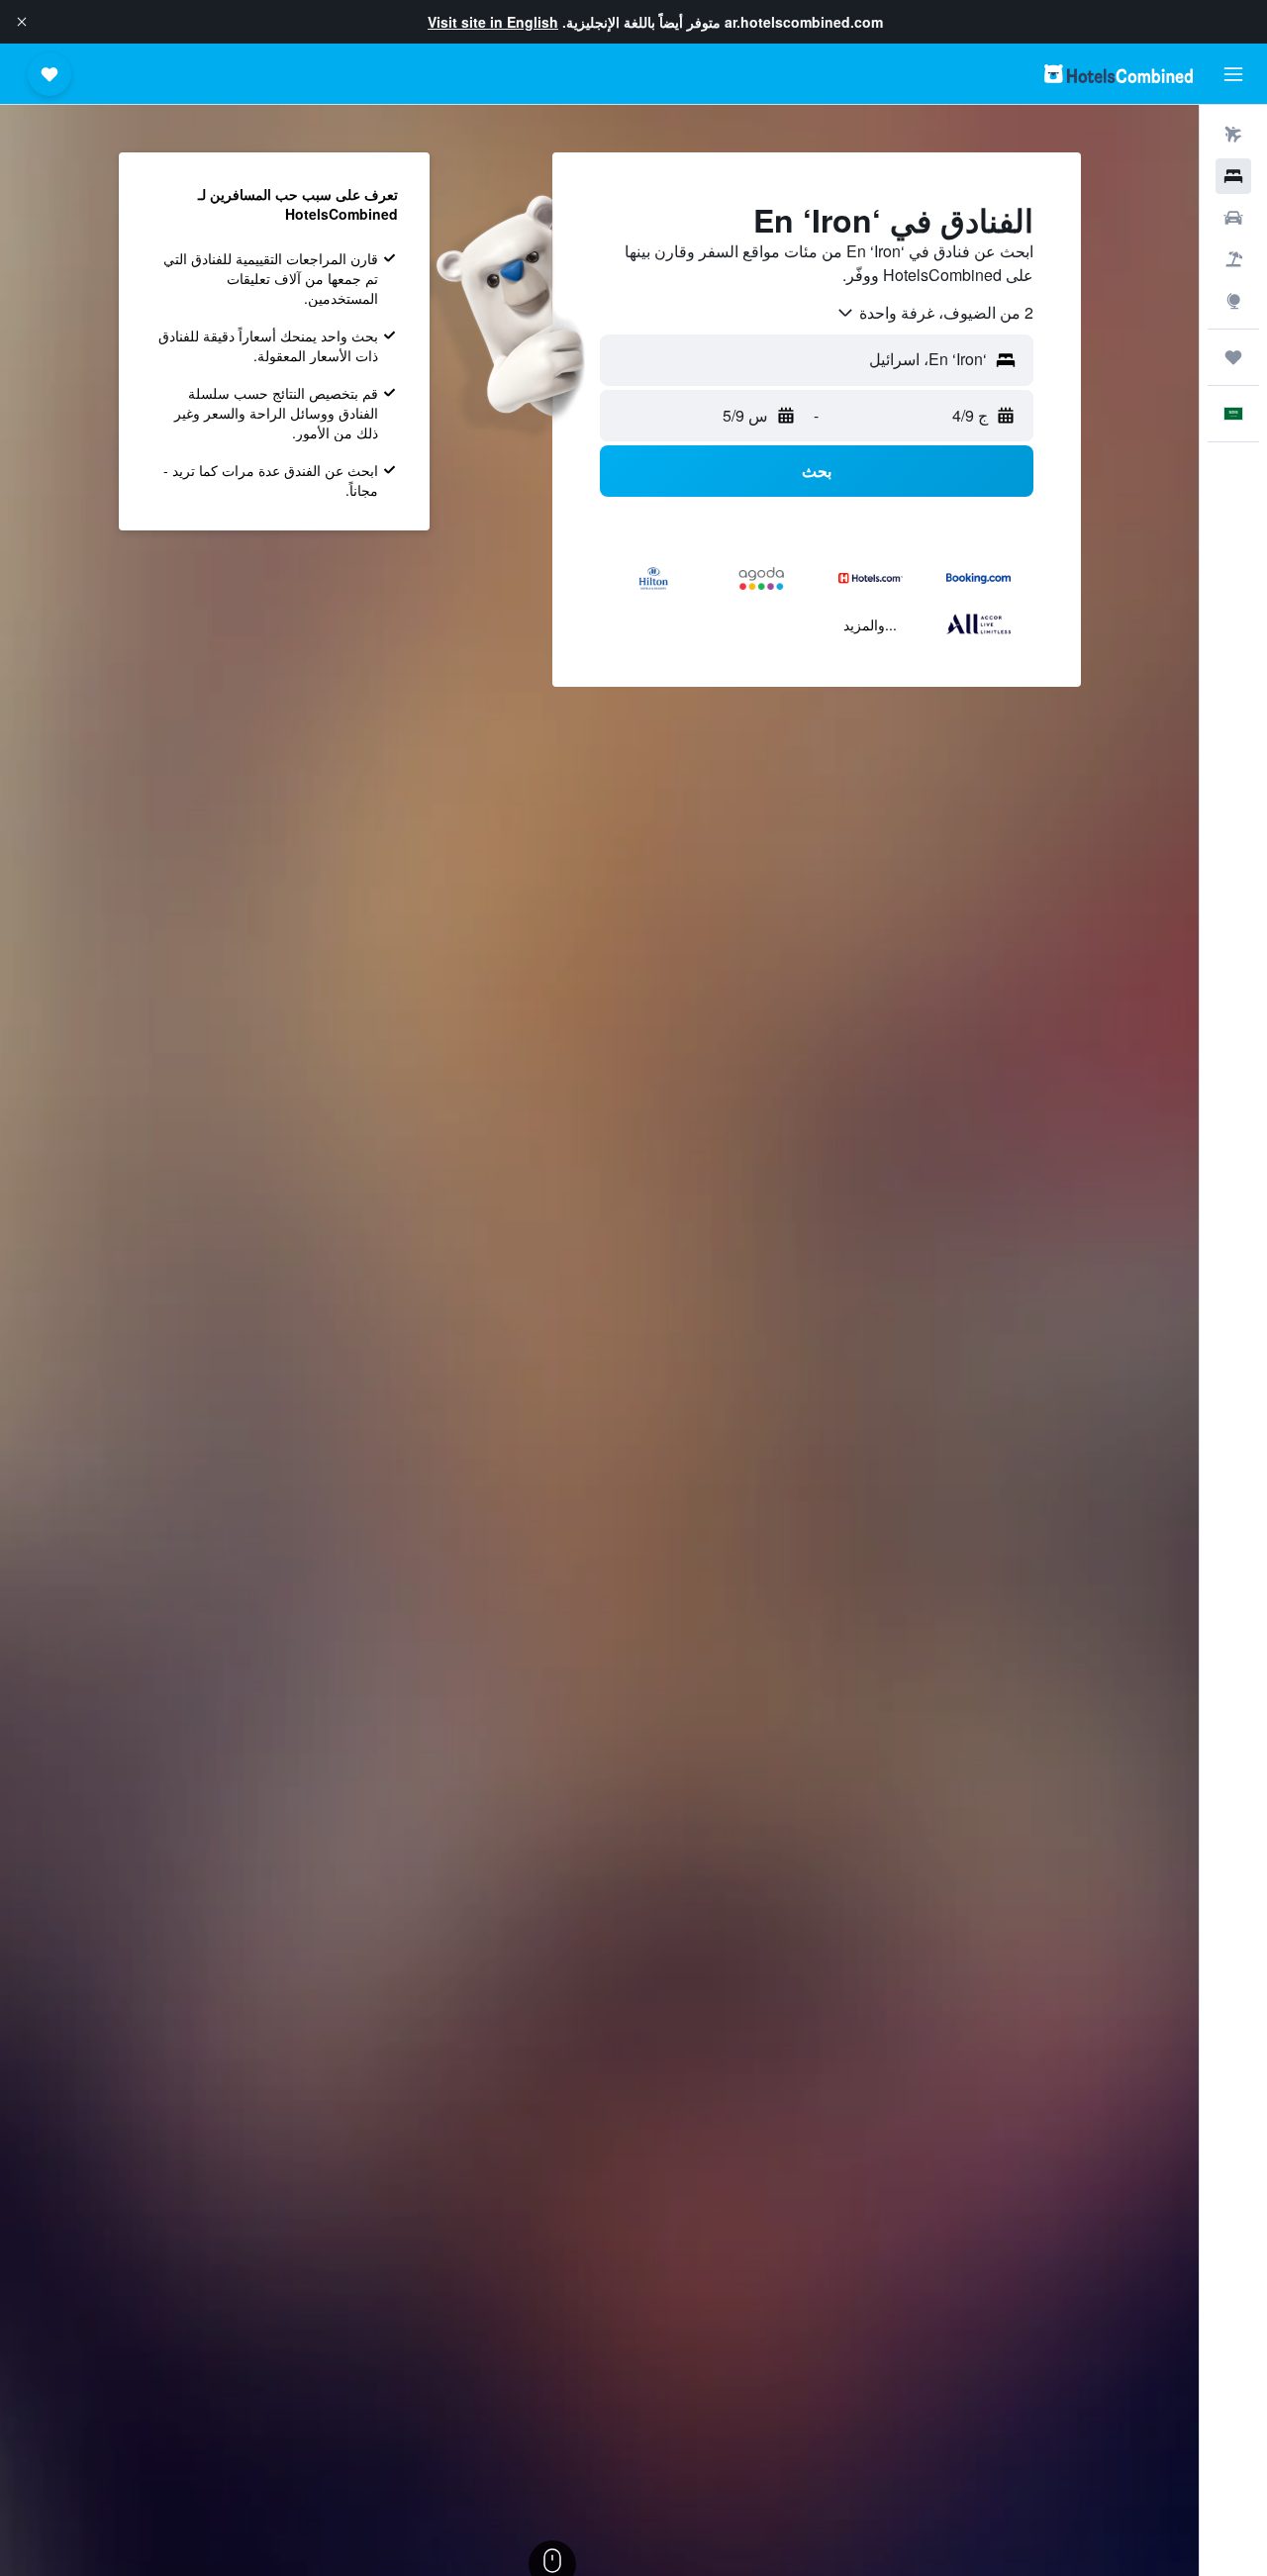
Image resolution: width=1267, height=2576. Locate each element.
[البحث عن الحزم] (1233, 259)
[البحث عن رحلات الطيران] (1233, 135)
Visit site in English (493, 22)
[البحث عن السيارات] (1233, 218)
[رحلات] (1233, 357)
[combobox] (934, 313)
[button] (22, 22)
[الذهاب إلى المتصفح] (1233, 301)
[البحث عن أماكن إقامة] (1233, 176)
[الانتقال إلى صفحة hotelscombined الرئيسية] (1119, 74)
